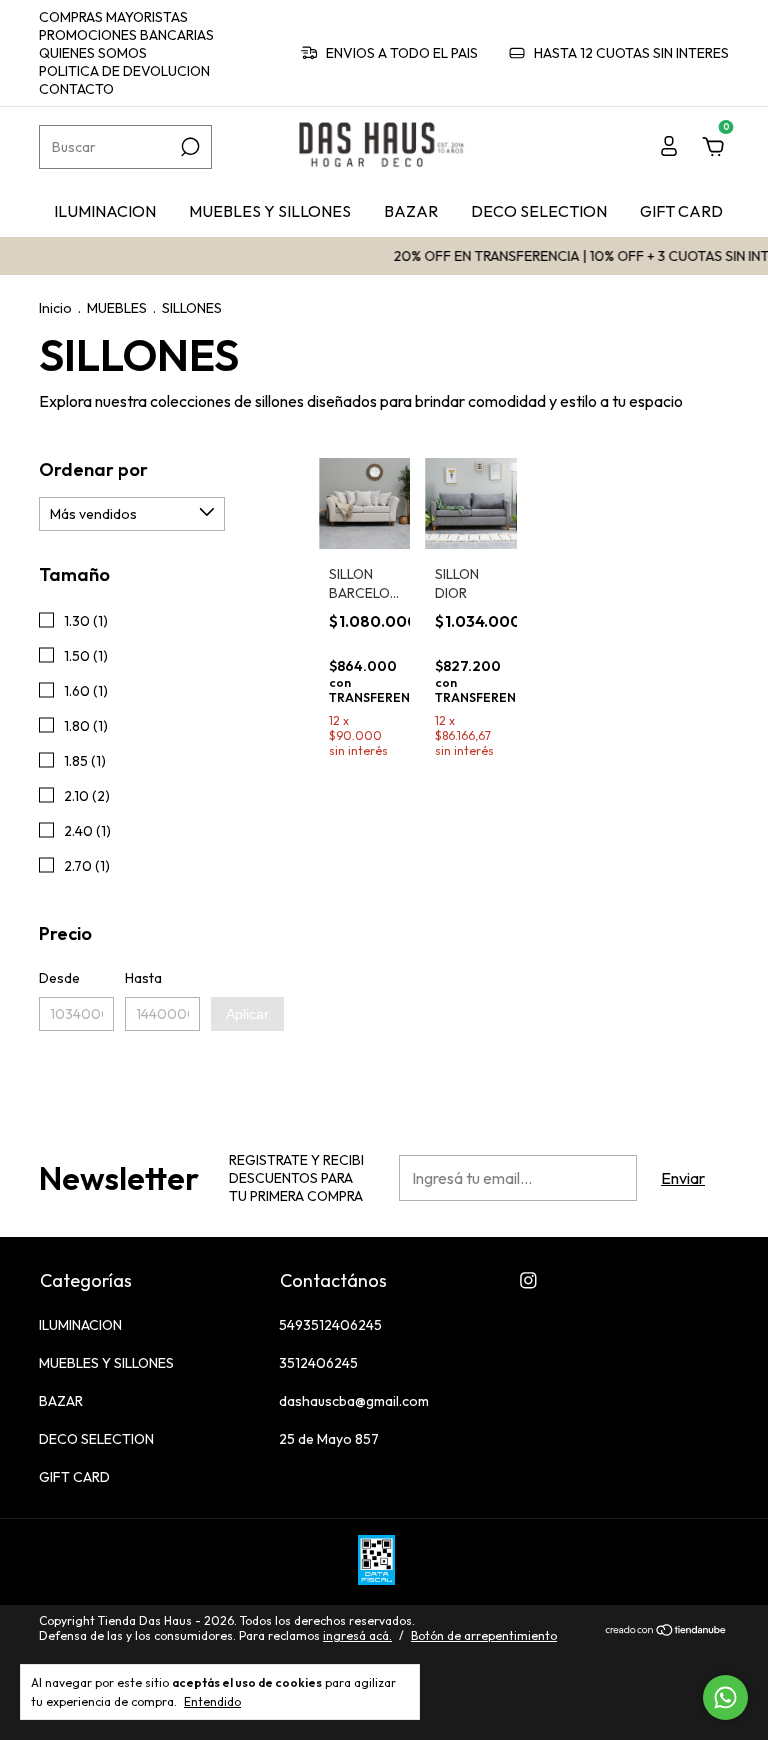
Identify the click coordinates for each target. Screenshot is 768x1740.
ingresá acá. (357, 1635)
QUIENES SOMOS (93, 53)
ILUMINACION (105, 211)
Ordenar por (93, 469)
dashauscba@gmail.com (354, 1401)
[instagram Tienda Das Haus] (528, 1280)
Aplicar (247, 1014)
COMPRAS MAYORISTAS (113, 17)
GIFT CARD (681, 211)
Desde (59, 978)
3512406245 (318, 1363)
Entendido (212, 1701)
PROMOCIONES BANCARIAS (126, 35)
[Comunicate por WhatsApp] (725, 1697)
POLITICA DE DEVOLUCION (124, 71)
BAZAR (411, 211)
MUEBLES (117, 308)
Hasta (143, 978)
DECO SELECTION (539, 211)
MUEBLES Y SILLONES (270, 211)
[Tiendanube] (666, 1631)
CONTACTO (76, 89)
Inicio (55, 308)
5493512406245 (330, 1325)
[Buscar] (188, 147)
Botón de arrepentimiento (484, 1635)
